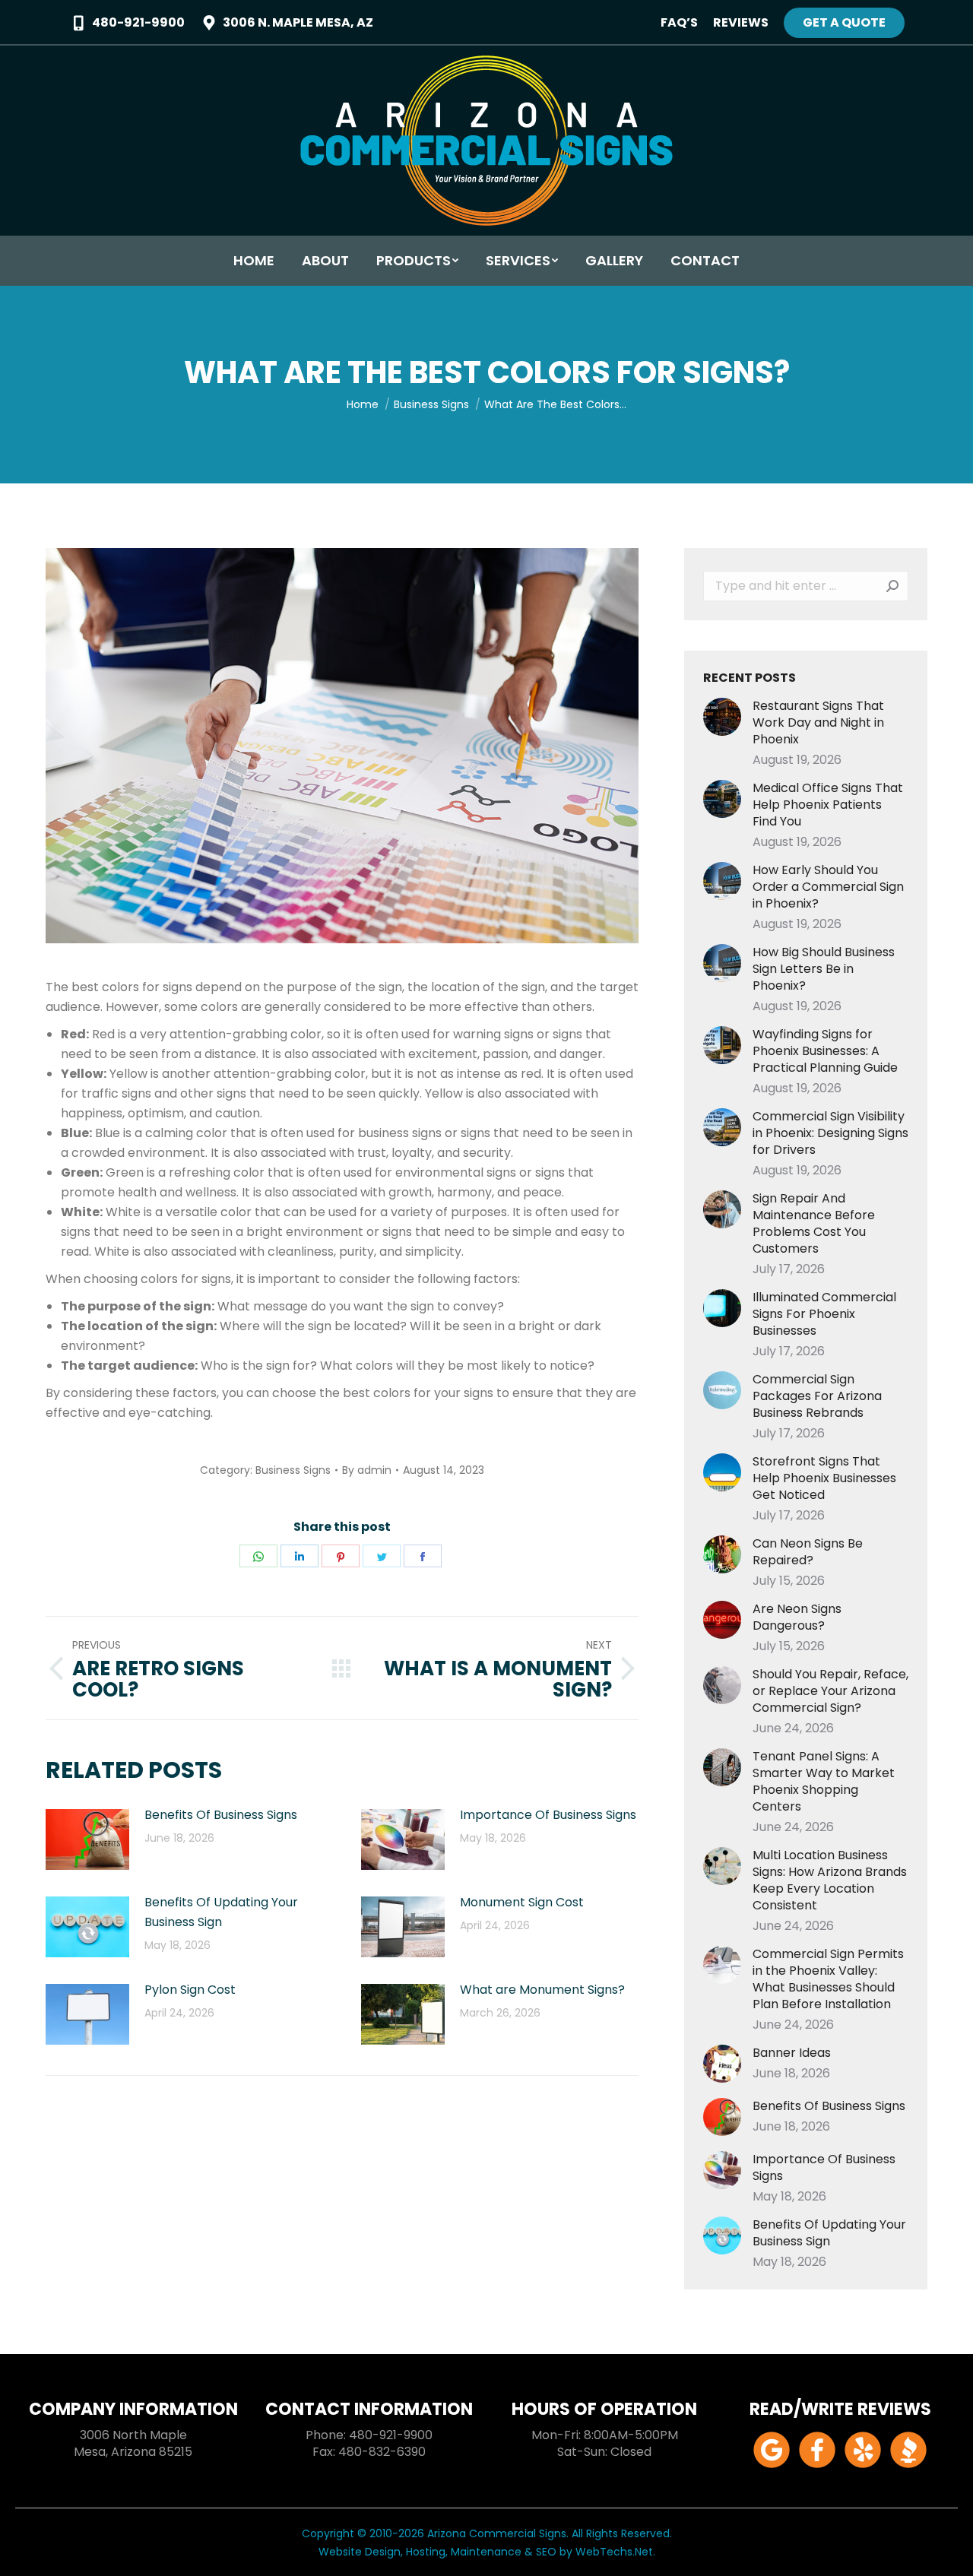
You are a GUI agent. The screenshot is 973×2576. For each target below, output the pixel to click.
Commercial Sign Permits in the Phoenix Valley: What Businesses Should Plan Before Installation (828, 1979)
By (367, 1470)
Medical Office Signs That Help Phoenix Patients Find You (828, 805)
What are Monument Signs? (542, 1990)
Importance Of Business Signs (548, 1815)
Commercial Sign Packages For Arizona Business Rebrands (817, 1396)
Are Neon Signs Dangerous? (797, 1618)
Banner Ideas (792, 2053)
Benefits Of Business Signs (221, 1815)
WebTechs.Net (614, 2552)
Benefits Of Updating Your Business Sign (221, 1912)
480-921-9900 (138, 23)
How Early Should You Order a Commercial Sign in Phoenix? (828, 887)
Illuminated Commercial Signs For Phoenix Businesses (824, 1314)
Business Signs (293, 1470)
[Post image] (87, 1839)
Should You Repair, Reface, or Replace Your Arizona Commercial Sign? (830, 1691)
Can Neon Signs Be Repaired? (808, 1552)
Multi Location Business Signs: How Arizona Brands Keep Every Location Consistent (830, 1881)
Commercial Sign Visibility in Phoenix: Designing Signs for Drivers (830, 1133)
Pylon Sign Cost (190, 1990)
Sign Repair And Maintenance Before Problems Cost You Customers (814, 1224)
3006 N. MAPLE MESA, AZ (298, 23)
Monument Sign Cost (522, 1902)
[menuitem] (679, 23)
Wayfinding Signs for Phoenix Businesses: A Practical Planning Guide (825, 1051)
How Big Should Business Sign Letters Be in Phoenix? (824, 969)
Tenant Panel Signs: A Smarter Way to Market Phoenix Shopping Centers (824, 1782)
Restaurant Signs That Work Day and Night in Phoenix (818, 723)
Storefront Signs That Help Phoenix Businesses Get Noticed (824, 1478)
